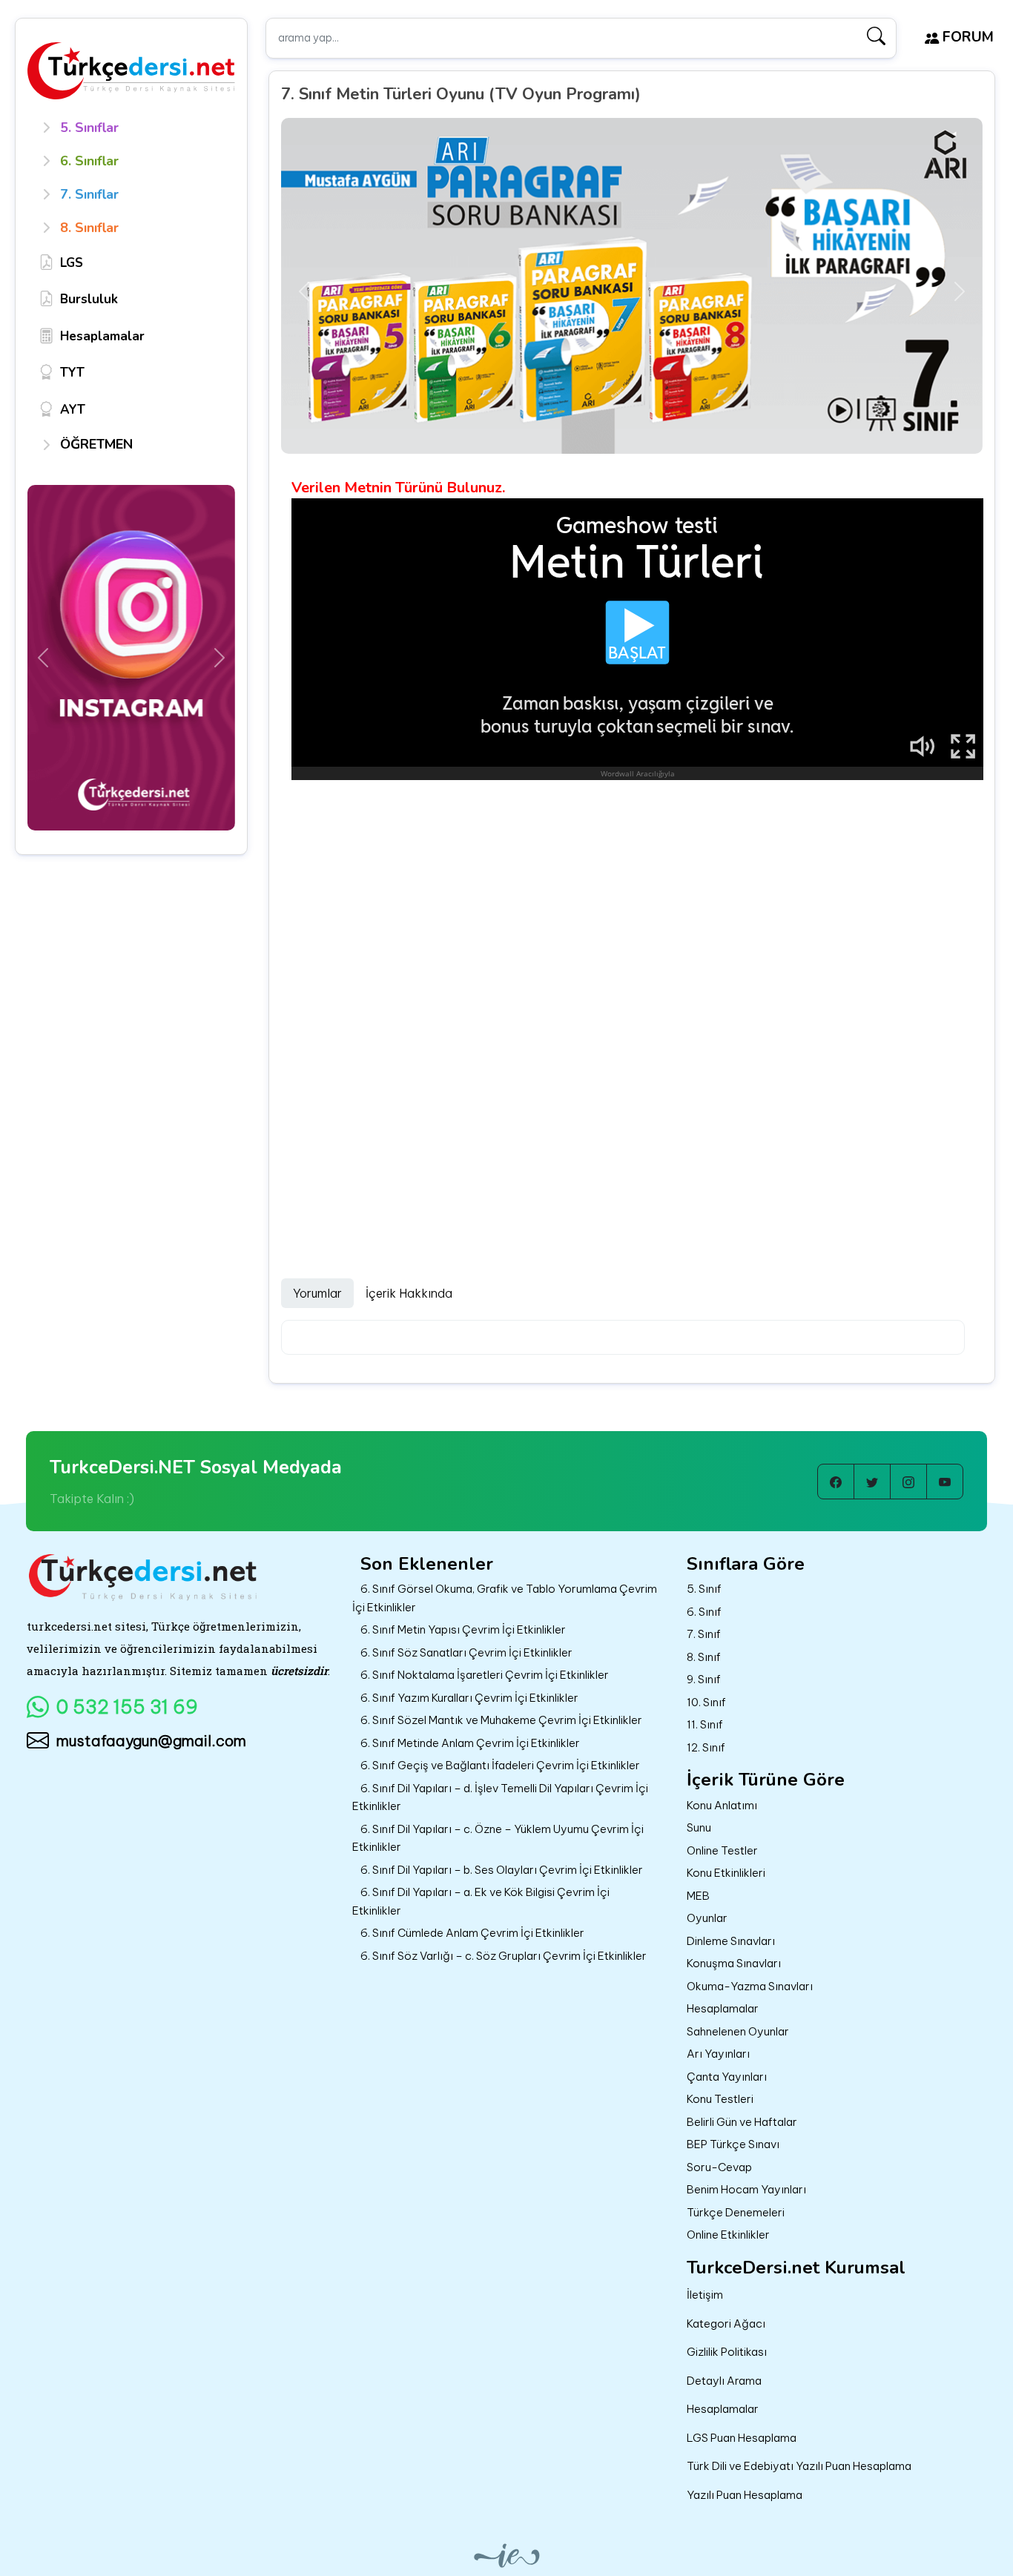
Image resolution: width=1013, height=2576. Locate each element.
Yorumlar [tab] (317, 1293)
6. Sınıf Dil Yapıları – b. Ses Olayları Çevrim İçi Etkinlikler (502, 1870)
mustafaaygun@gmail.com (151, 1741)
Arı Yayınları (718, 2054)
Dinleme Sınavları (731, 1941)
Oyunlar (707, 1918)
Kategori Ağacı (726, 2324)
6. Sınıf (704, 1612)
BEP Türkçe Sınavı (733, 2144)
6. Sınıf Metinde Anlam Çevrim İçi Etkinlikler (470, 1743)
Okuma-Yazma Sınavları (750, 1986)
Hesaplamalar (723, 2008)
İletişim (705, 2295)
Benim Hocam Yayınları (746, 2189)
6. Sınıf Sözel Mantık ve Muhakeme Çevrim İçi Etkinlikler (501, 1720)
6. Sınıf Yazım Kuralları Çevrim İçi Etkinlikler (469, 1698)
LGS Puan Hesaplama (742, 2438)
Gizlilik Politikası (727, 2352)
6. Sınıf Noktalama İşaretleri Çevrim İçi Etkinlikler (485, 1675)
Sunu (699, 1827)
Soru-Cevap (719, 2167)
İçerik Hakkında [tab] (409, 1293)
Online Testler (722, 1850)
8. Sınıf (704, 1657)
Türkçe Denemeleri (736, 2212)
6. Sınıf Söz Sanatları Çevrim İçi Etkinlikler (466, 1652)
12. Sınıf (706, 1747)
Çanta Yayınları (727, 2077)
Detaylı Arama (724, 2381)
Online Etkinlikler (728, 2235)
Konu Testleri (720, 2099)
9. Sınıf (704, 1679)
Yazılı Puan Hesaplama (745, 2495)
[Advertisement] (637, 892)
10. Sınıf (706, 1702)
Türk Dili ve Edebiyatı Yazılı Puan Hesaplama (799, 2466)
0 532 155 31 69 (127, 1707)
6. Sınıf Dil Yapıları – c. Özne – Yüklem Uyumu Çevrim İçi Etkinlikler (498, 1838)
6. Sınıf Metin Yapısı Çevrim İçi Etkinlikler (463, 1629)
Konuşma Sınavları (734, 1963)
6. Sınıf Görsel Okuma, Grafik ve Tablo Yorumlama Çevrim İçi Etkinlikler (505, 1598)
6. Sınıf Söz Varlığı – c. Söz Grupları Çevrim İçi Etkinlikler (504, 1956)
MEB (698, 1896)
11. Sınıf (705, 1724)
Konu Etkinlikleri (726, 1873)
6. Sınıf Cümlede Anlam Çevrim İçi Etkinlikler (472, 1933)
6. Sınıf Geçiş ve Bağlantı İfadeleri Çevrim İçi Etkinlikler (500, 1765)
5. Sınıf (704, 1589)
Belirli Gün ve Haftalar (742, 2122)
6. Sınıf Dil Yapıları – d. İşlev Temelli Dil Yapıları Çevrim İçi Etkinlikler (500, 1797)
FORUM (966, 37)
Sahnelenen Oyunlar (738, 2031)
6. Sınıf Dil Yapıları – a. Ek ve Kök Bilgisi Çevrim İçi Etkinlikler (481, 1901)
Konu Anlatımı (722, 1805)
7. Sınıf (704, 1634)
